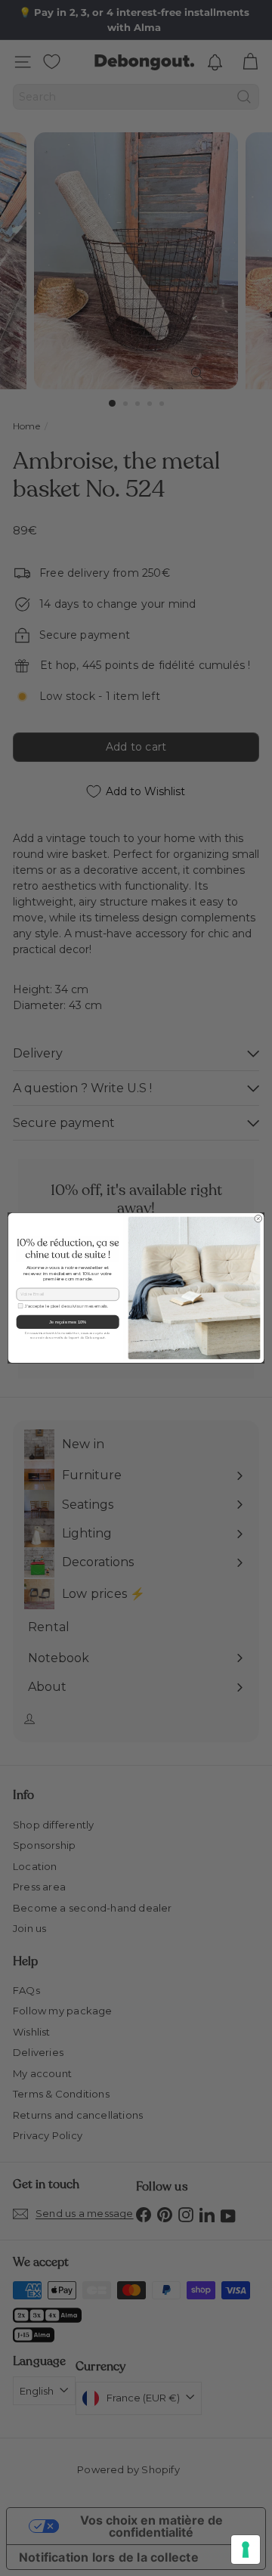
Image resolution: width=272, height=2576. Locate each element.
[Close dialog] (258, 1219)
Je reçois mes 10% (68, 1322)
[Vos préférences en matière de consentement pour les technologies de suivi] (246, 2550)
